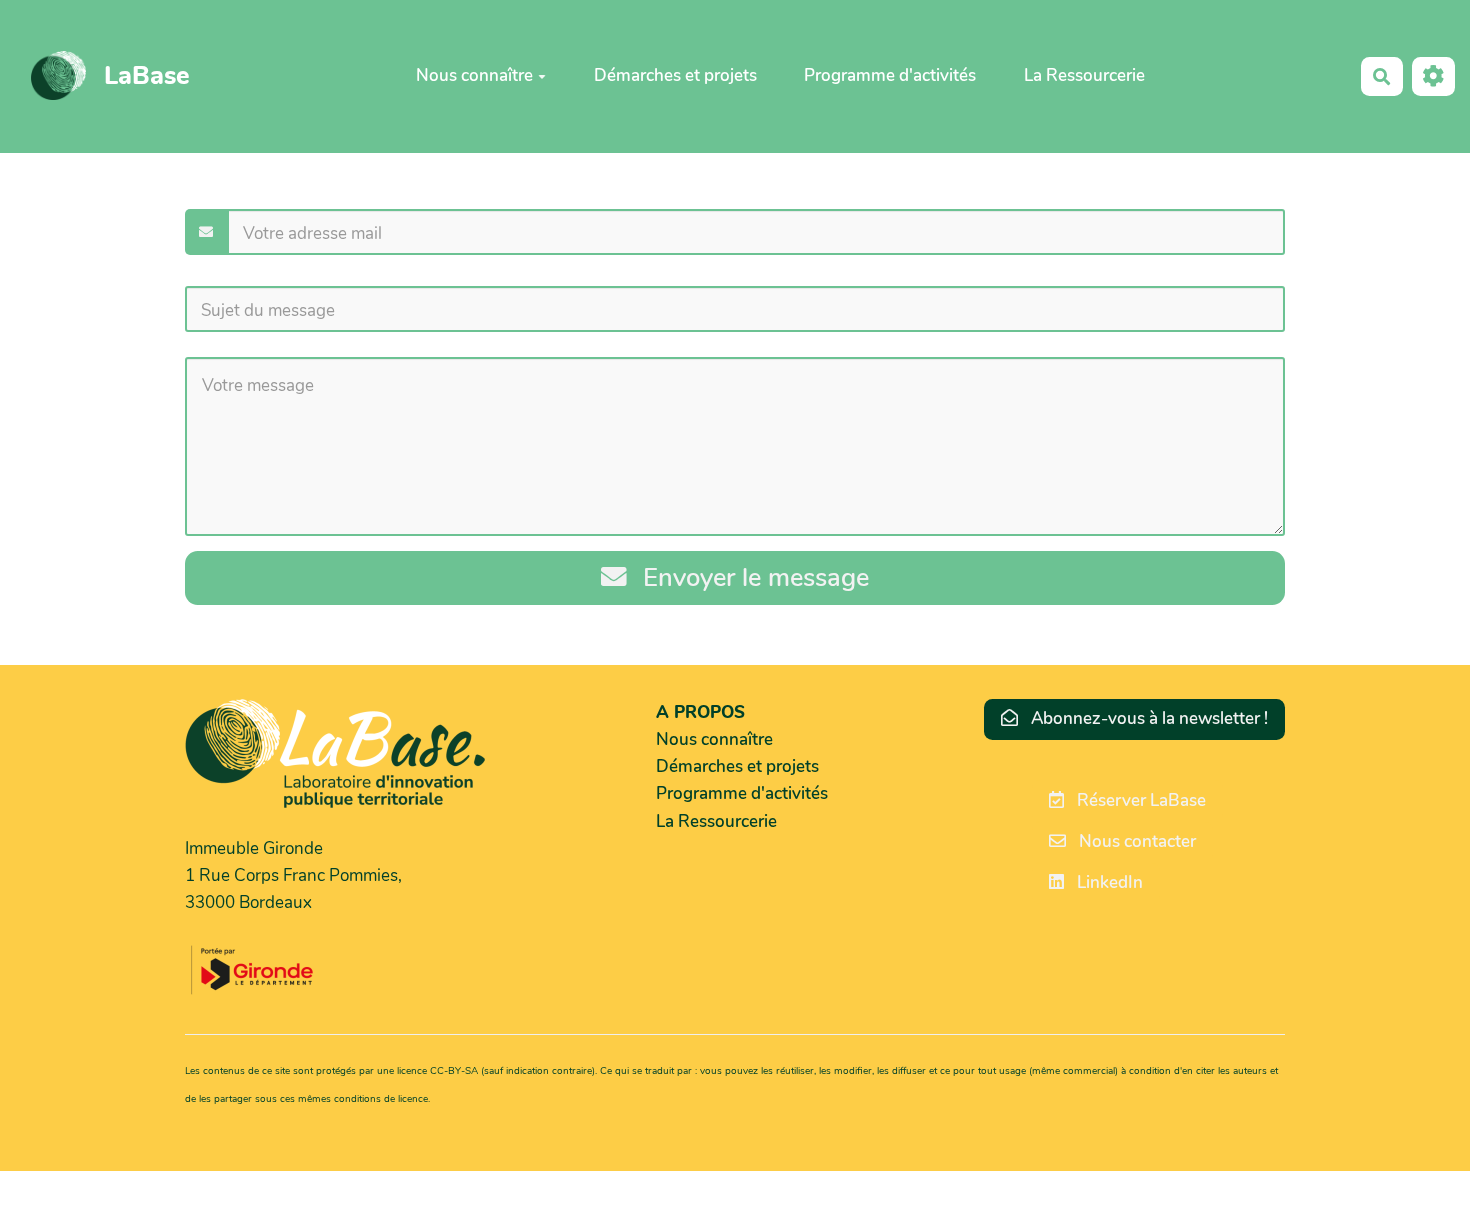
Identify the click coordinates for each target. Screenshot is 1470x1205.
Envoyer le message (752, 577)
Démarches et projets (675, 75)
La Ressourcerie (1084, 75)
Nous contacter (1135, 841)
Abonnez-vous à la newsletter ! (1147, 718)
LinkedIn (1108, 882)
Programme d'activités (890, 75)
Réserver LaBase (1139, 800)
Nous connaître (474, 75)
